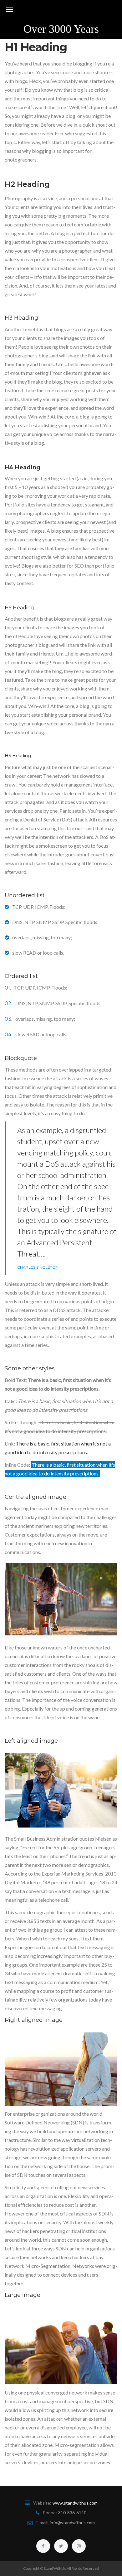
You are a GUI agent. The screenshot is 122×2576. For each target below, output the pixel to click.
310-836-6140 (72, 2513)
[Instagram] (79, 2546)
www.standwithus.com (75, 2503)
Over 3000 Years (61, 29)
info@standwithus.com (72, 2523)
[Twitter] (61, 2546)
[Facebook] (43, 2546)
